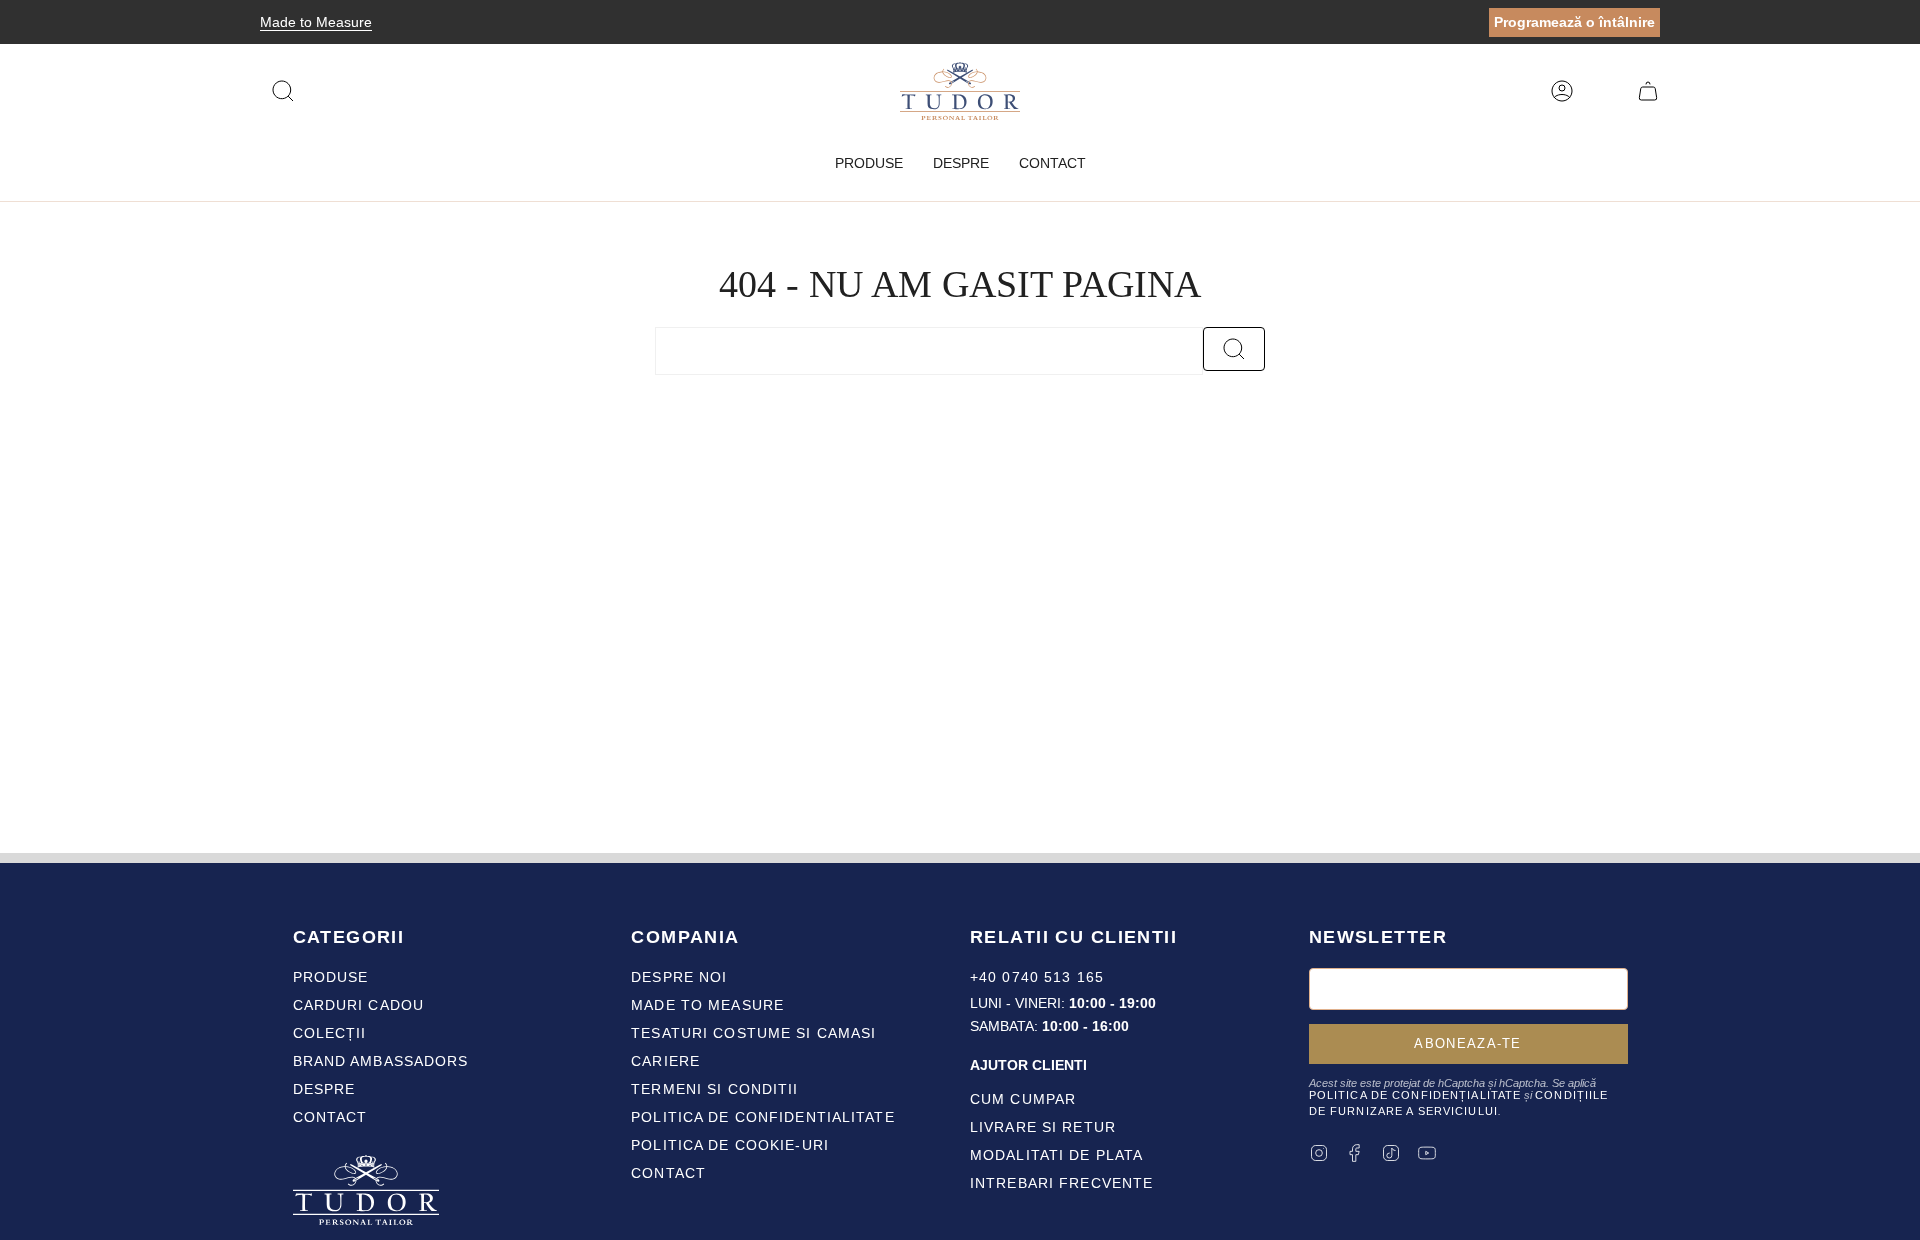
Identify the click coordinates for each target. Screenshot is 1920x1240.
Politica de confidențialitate (1415, 1095)
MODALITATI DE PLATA (1056, 1155)
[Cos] (1648, 91)
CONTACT (668, 1173)
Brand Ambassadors (381, 1061)
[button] (869, 163)
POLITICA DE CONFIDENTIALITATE (762, 1117)
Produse (331, 977)
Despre (324, 1089)
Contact (330, 1117)
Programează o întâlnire (1574, 22)
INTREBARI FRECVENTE (1061, 1183)
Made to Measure (316, 22)
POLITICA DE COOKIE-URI (730, 1145)
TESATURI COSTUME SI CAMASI (753, 1033)
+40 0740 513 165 (1037, 977)
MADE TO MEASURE (707, 1005)
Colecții (330, 1033)
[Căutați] (1234, 349)
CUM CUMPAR (1023, 1099)
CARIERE (665, 1061)
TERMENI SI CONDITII (714, 1089)
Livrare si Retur (1043, 1127)
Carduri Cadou (359, 1005)
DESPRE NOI (679, 977)
